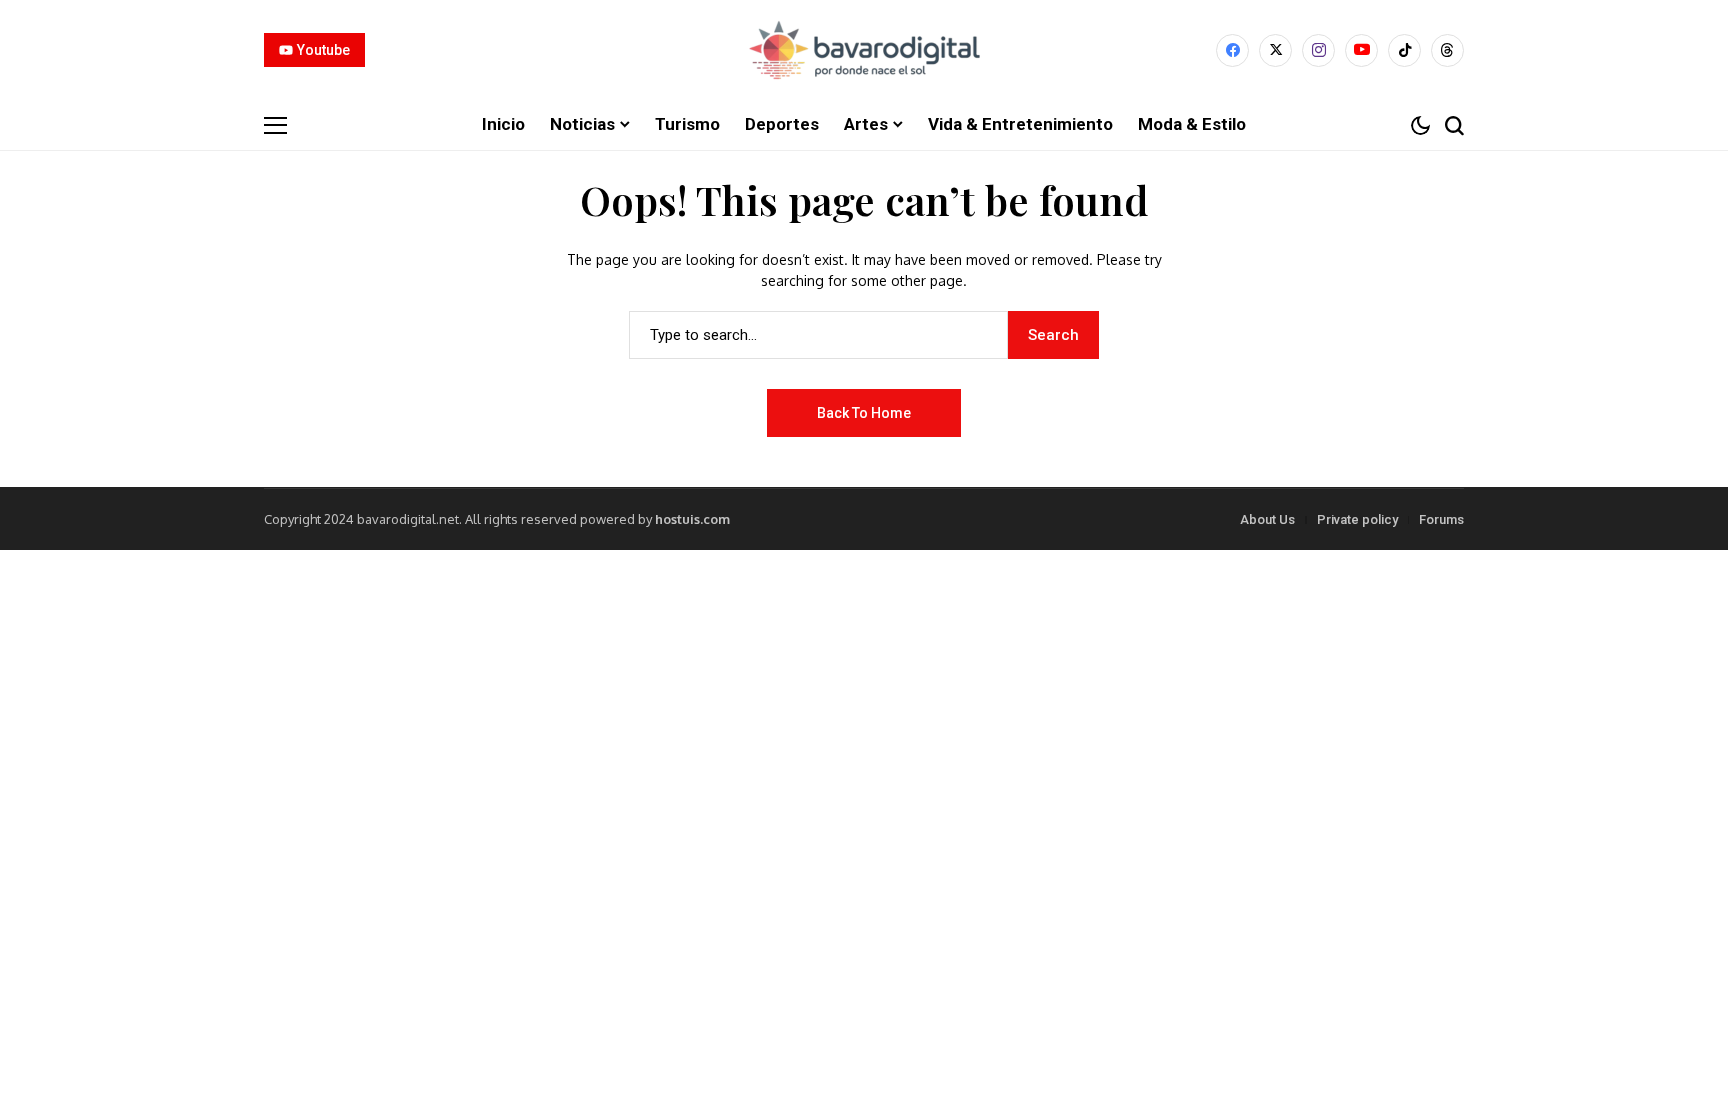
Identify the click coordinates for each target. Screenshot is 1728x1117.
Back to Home (864, 413)
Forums (1441, 519)
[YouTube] (1361, 50)
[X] (1275, 50)
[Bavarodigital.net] (864, 50)
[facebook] (1232, 50)
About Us (1267, 519)
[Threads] (1447, 50)
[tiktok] (1404, 50)
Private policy (1357, 519)
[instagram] (1318, 50)
